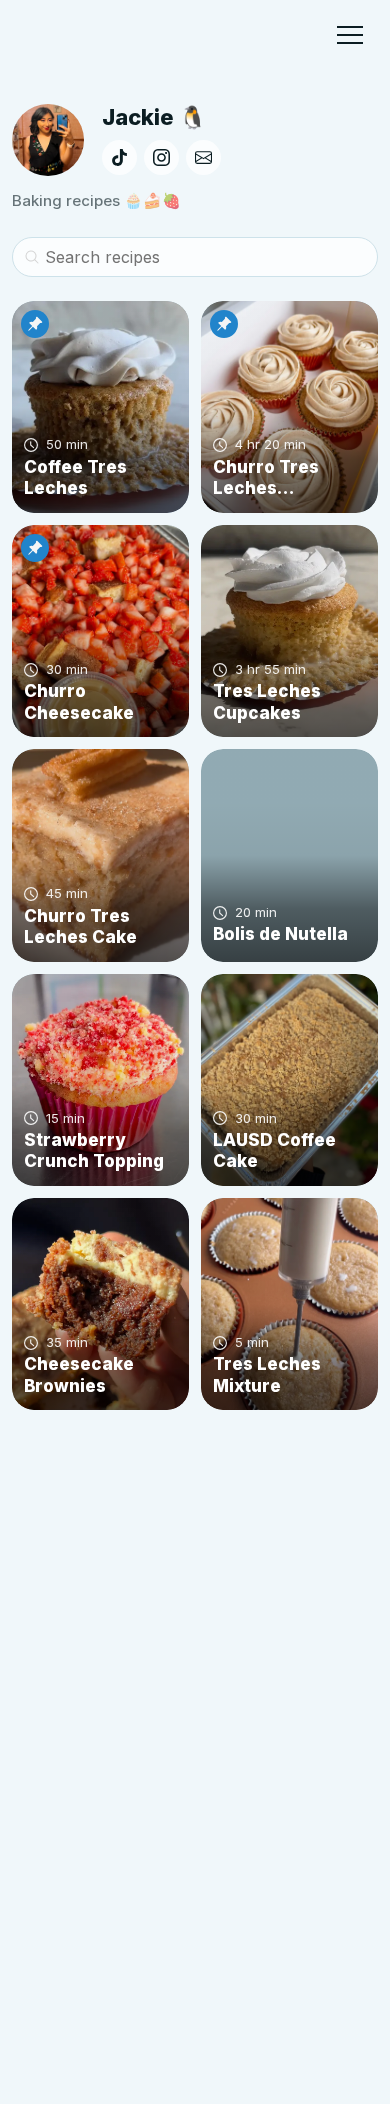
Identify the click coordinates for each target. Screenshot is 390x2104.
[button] (350, 35)
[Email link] (203, 157)
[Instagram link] (161, 157)
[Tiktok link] (119, 157)
